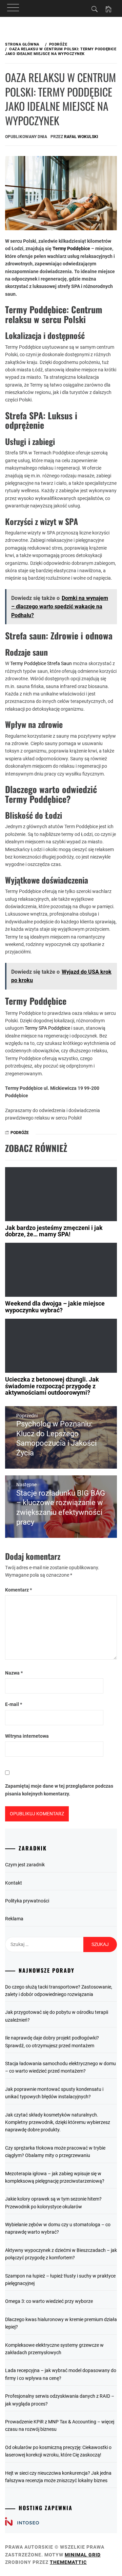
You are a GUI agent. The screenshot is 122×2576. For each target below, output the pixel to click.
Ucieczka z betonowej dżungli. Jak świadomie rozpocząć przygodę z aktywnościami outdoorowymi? (52, 1386)
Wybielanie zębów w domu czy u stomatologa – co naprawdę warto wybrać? (58, 2228)
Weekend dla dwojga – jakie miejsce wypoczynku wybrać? (55, 1307)
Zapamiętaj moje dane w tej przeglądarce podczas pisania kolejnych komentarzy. (59, 1790)
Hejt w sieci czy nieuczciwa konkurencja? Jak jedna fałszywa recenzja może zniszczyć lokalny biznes (58, 2477)
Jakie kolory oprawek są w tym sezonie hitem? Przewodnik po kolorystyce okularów (53, 2203)
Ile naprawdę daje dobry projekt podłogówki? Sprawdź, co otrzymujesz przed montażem (52, 2042)
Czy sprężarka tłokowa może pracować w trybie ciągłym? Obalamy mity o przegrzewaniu (55, 2152)
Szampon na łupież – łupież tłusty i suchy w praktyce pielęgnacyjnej (60, 2280)
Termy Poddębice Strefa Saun (41, 663)
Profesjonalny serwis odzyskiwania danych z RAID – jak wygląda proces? (60, 2400)
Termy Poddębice (71, 248)
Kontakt (14, 1883)
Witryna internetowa (27, 1736)
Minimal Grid (83, 2555)
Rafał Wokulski (81, 137)
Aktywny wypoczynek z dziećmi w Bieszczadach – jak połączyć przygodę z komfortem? (61, 2254)
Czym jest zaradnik (25, 1865)
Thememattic (68, 2562)
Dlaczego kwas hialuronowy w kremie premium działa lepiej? (61, 2323)
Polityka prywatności (27, 1901)
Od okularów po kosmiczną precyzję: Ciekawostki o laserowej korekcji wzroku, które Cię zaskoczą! (58, 2451)
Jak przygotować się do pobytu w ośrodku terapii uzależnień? (57, 2016)
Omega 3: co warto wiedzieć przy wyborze (49, 2301)
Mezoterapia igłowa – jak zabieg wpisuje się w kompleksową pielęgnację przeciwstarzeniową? (55, 2177)
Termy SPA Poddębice (47, 1028)
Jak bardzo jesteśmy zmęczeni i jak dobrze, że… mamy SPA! (54, 1231)
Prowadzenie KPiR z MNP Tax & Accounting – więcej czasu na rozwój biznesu (60, 2425)
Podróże (20, 1133)
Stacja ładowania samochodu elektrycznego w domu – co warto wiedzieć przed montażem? (60, 2067)
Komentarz (18, 1590)
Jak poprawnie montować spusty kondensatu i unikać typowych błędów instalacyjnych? (54, 2093)
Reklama (14, 1919)
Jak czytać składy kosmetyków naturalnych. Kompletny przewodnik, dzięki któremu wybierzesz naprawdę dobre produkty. (58, 2122)
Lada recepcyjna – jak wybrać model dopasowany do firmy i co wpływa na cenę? (61, 2374)
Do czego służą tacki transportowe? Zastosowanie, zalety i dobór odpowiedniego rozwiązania (59, 1991)
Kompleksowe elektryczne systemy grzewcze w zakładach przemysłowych (54, 2349)
